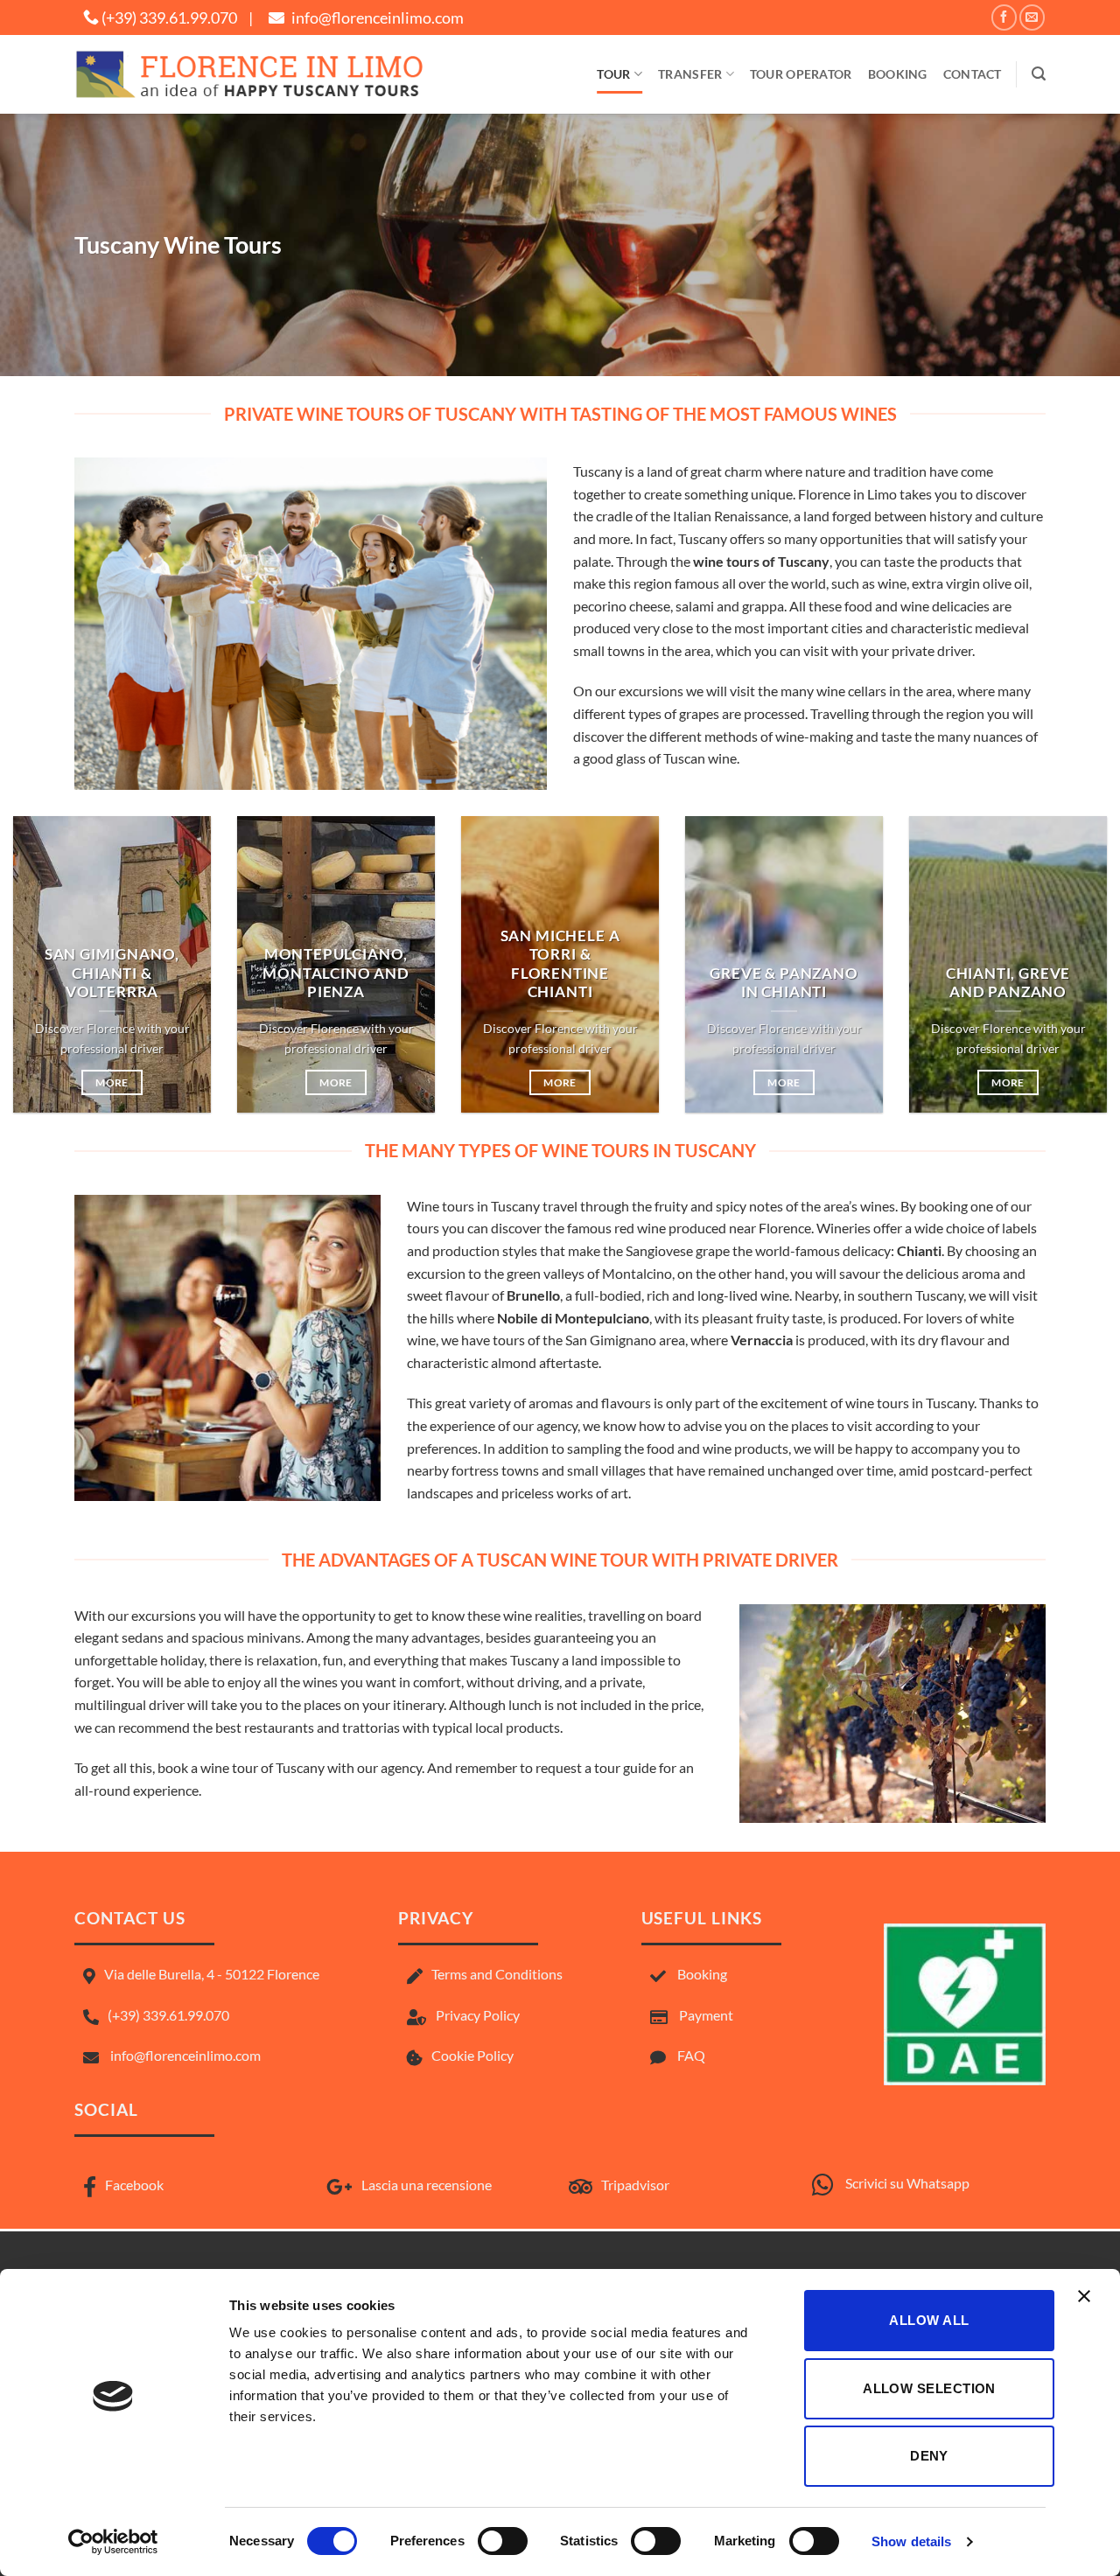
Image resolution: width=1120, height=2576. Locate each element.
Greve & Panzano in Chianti (784, 983)
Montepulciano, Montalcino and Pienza (336, 973)
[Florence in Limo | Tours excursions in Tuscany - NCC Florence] (250, 74)
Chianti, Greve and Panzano (1008, 983)
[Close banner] (1088, 2307)
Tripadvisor (635, 2185)
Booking (898, 74)
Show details (911, 2541)
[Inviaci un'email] (1032, 17)
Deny (929, 2456)
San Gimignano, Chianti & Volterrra (112, 973)
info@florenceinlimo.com (376, 17)
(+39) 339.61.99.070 (168, 17)
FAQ (691, 2055)
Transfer (690, 74)
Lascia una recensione (427, 2185)
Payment (706, 2015)
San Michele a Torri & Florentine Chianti (560, 964)
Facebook (134, 2185)
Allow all (929, 2320)
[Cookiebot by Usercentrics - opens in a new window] (113, 2542)
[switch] (503, 2541)
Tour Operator (801, 74)
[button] (1039, 74)
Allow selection (929, 2388)
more (112, 1082)
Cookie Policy (472, 2055)
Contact (973, 74)
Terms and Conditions (497, 1974)
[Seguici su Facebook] (1004, 17)
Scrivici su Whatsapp (906, 2183)
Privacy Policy (478, 2015)
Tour (613, 74)
